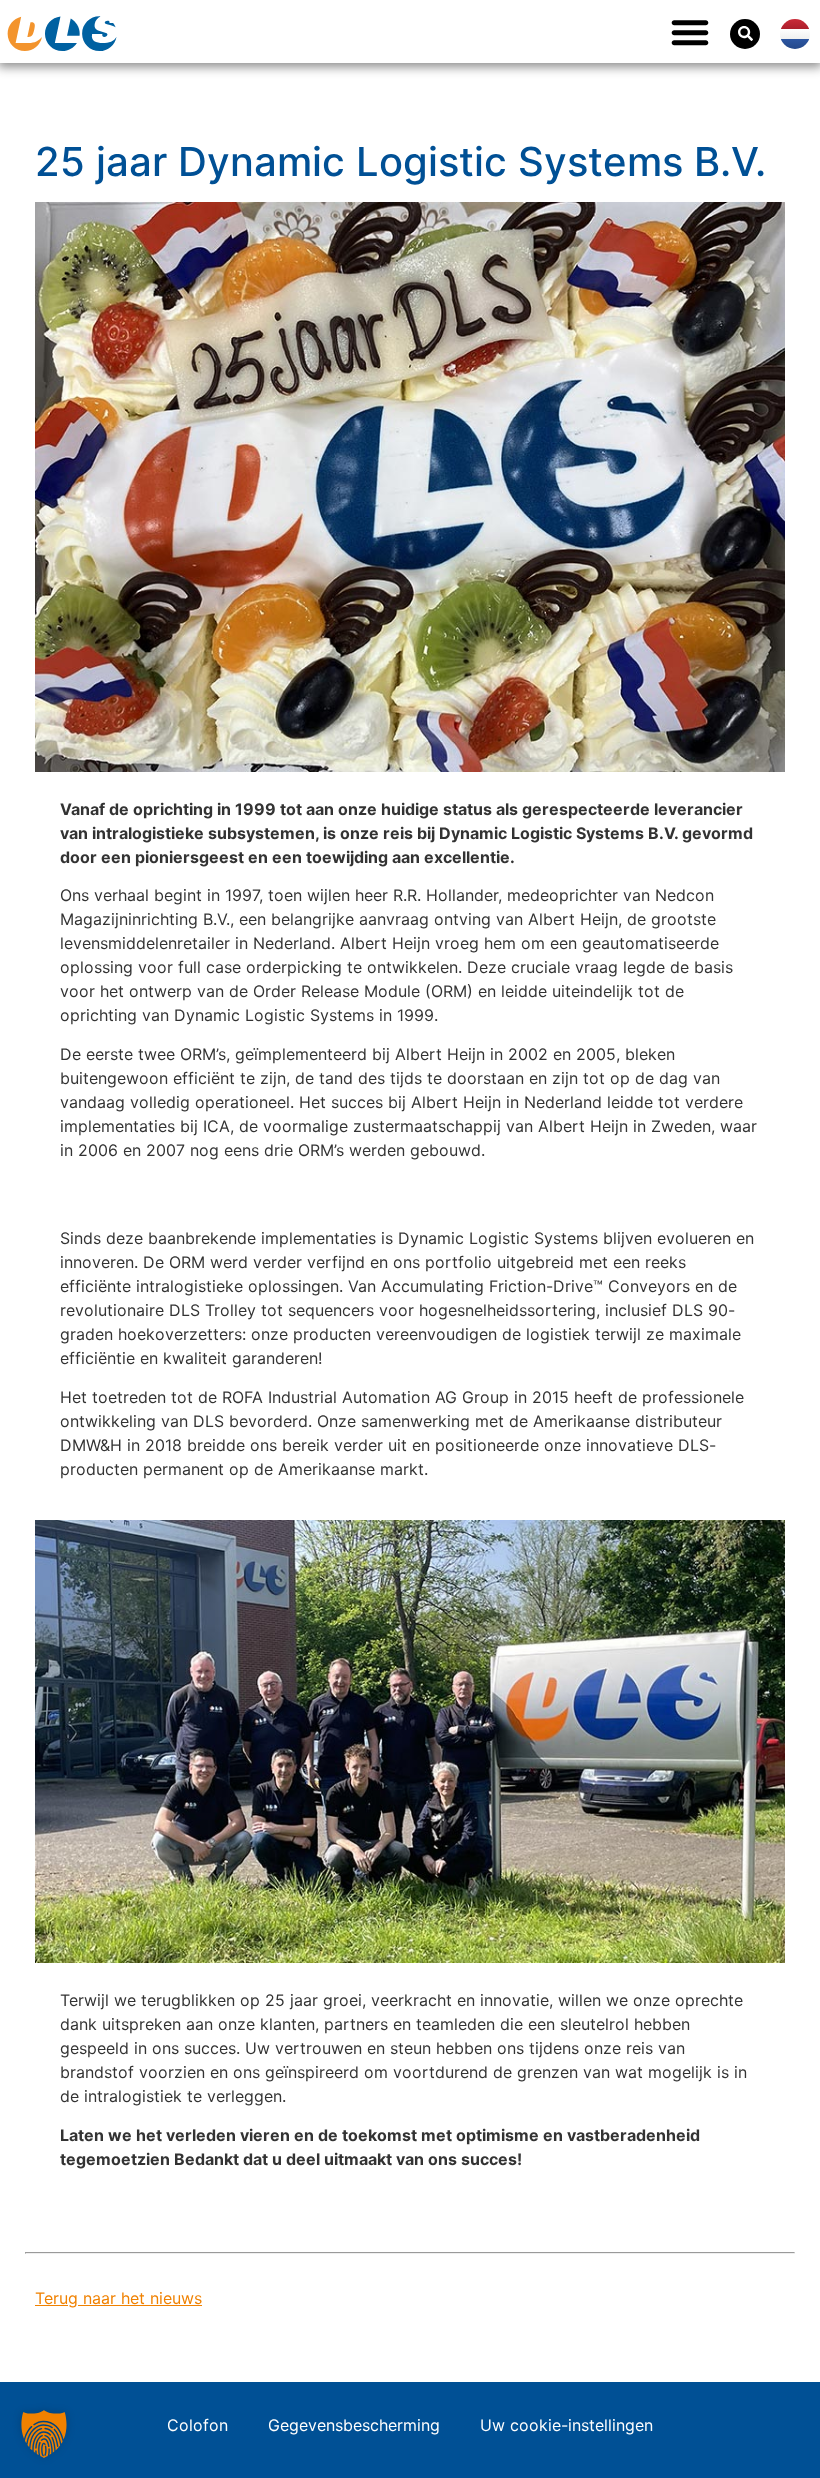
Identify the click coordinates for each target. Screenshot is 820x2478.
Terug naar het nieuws (118, 2298)
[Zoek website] (745, 34)
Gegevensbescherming (354, 2425)
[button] (690, 32)
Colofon (197, 2425)
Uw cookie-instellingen (566, 2425)
